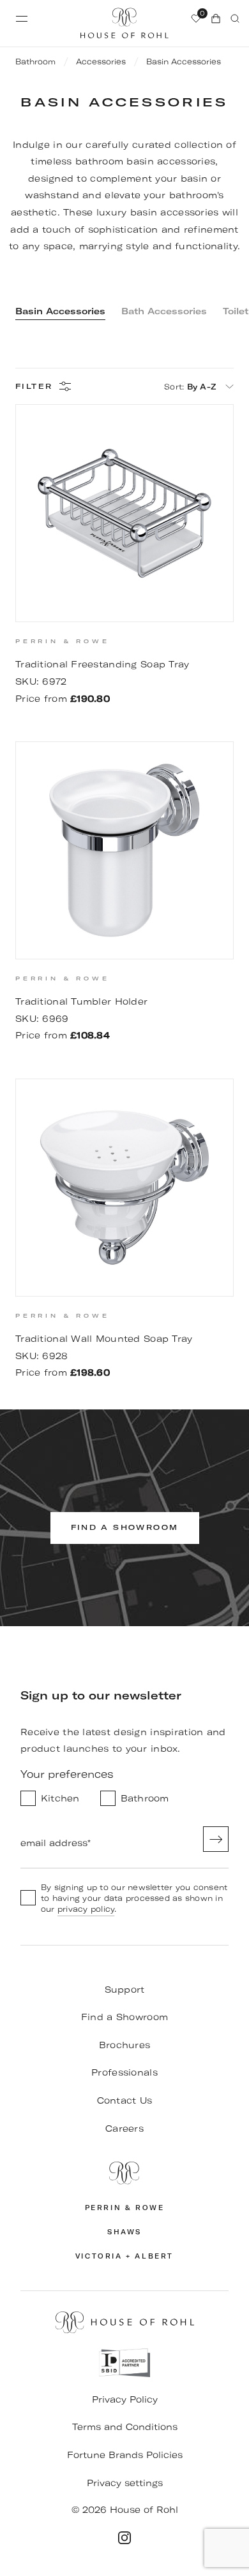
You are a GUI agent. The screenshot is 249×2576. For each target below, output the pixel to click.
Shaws (124, 2232)
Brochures (125, 2045)
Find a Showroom (124, 2017)
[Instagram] (124, 2538)
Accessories (101, 62)
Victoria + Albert (124, 2256)
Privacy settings (125, 2483)
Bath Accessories (164, 311)
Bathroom (35, 62)
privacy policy (86, 1909)
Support (125, 1990)
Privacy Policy (125, 2399)
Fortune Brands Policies (125, 2455)
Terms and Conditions (125, 2427)
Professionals (124, 2072)
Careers (124, 2128)
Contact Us (125, 2100)
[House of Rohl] (124, 2173)
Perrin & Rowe (125, 2208)
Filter (34, 387)
